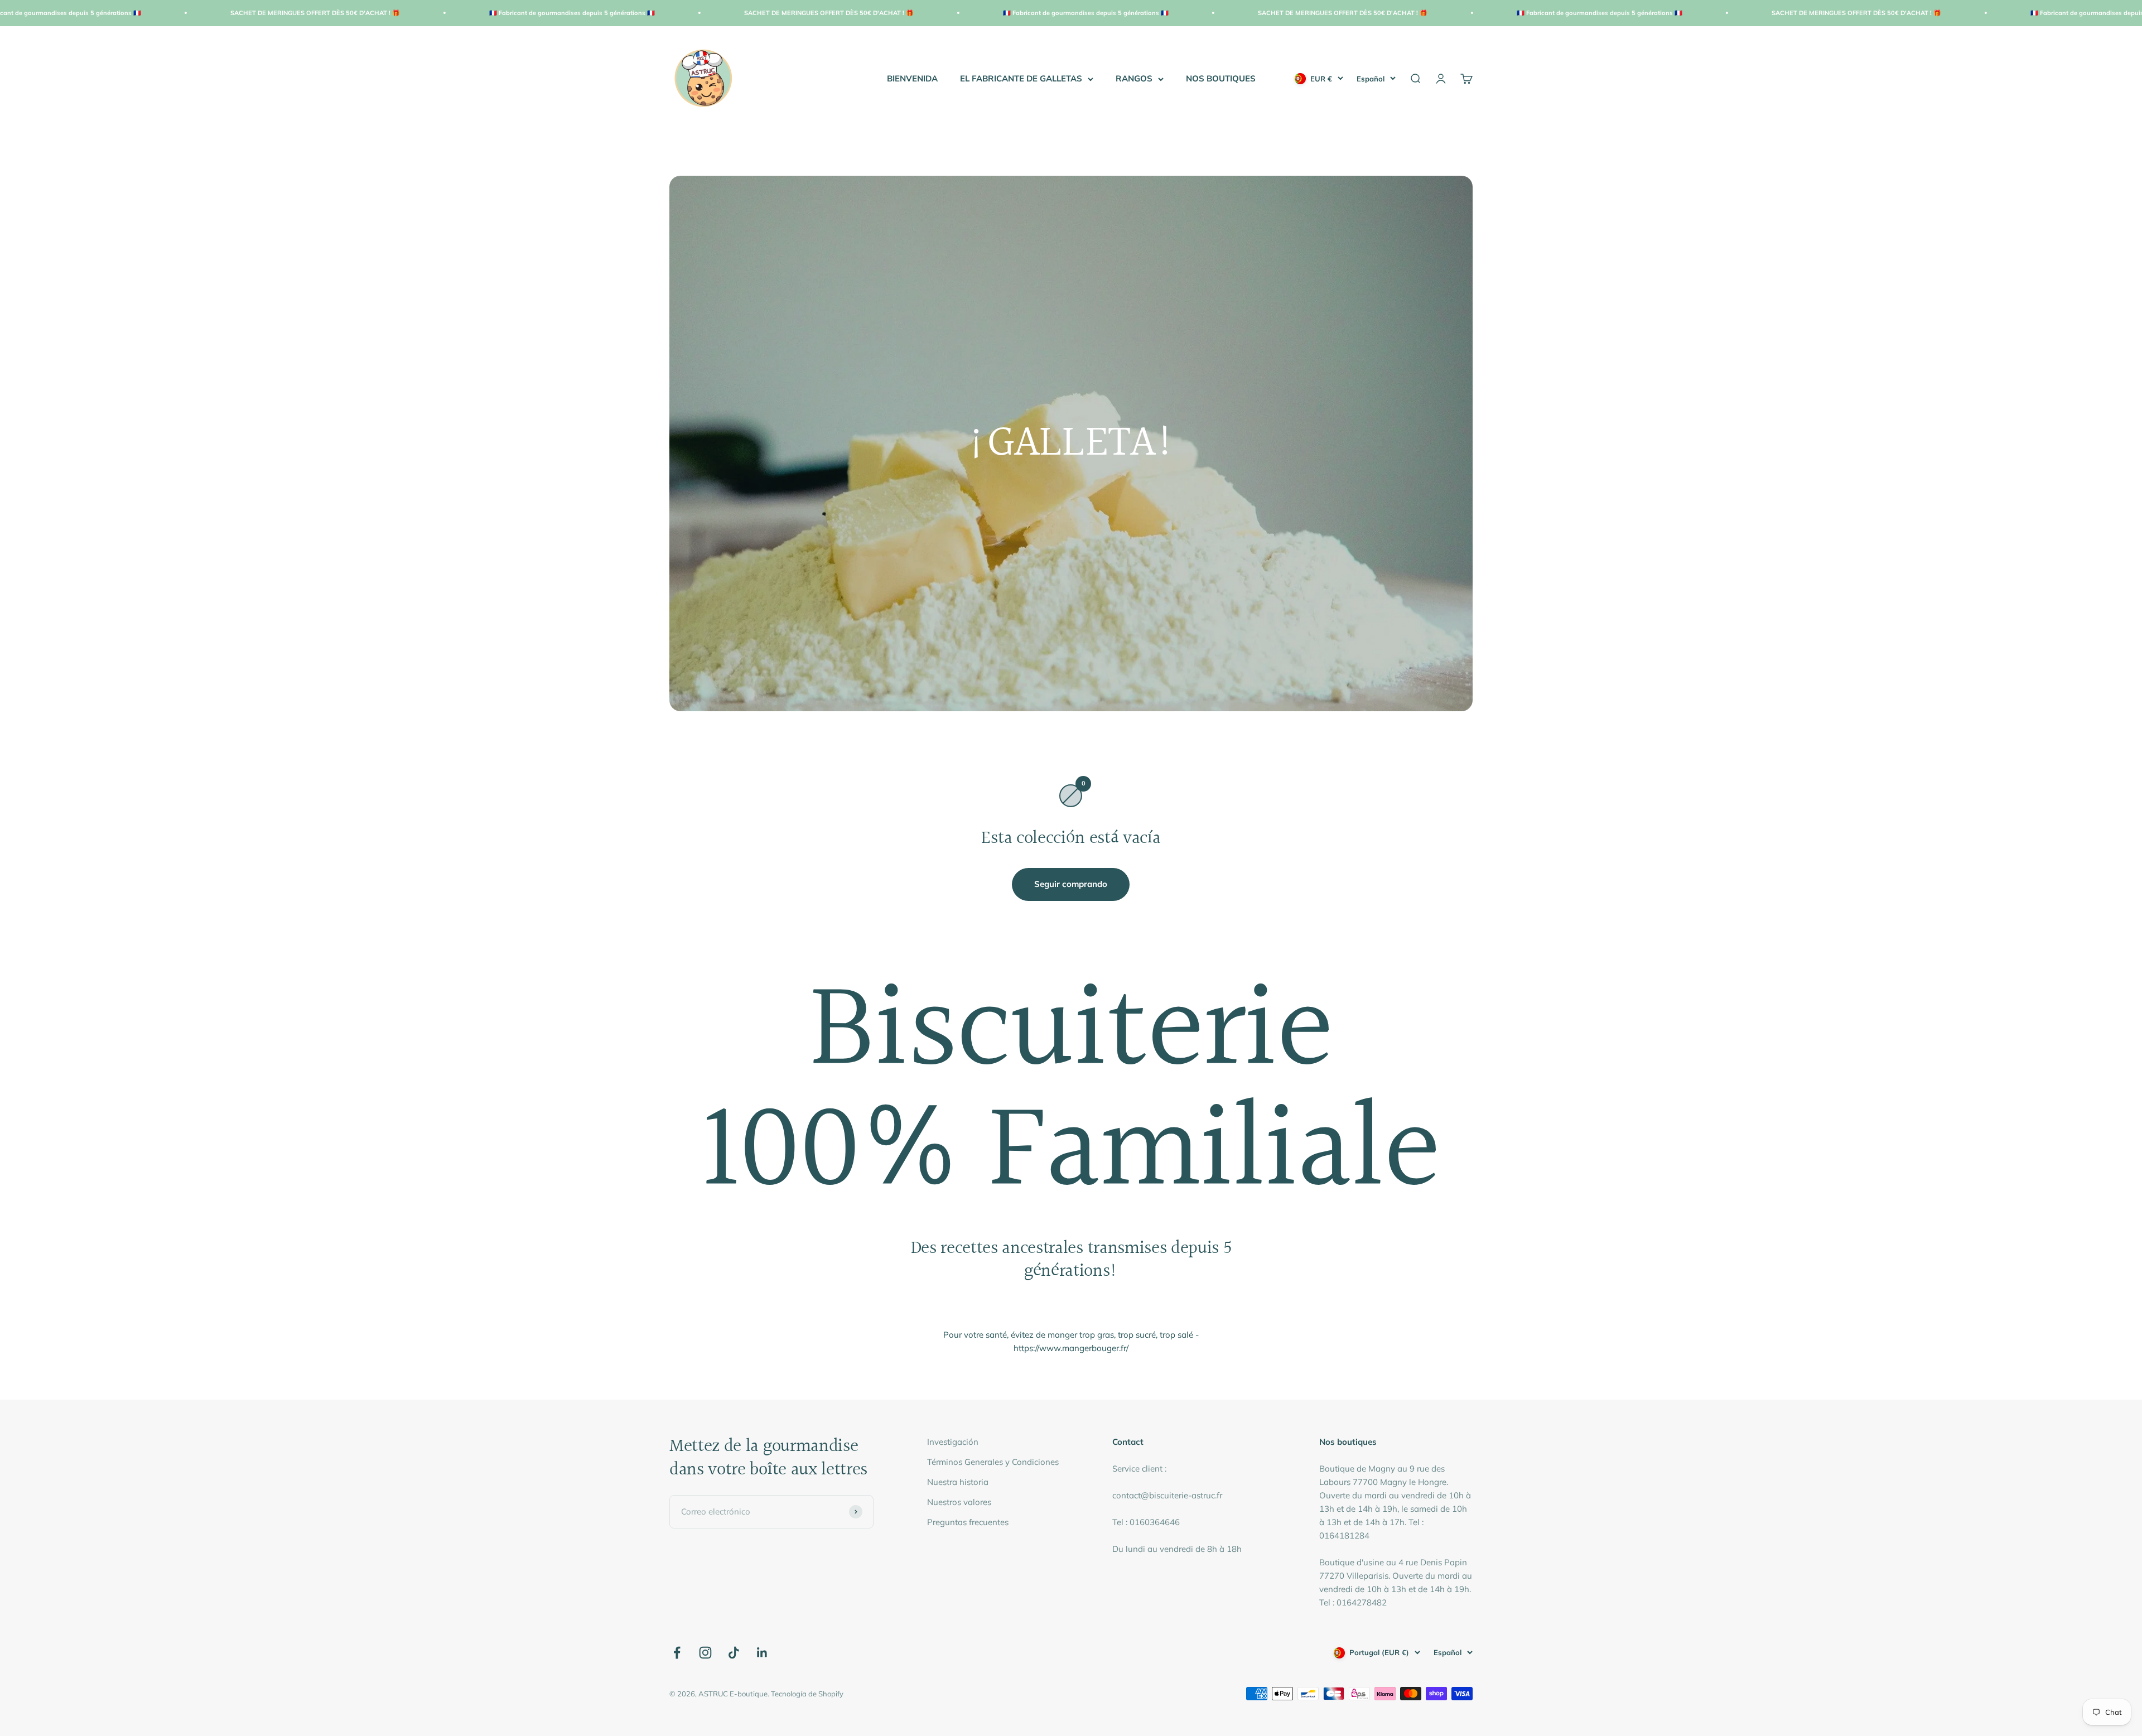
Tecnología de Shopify (807, 1694)
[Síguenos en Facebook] (677, 1653)
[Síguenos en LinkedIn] (762, 1653)
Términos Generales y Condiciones (993, 1462)
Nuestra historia (958, 1482)
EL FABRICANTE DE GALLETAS (1021, 78)
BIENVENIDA (912, 78)
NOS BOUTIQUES (1221, 78)
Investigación (953, 1442)
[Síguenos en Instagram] (705, 1653)
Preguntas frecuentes (968, 1522)
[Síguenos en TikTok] (734, 1653)
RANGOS (1134, 78)
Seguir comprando (1071, 884)
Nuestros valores (959, 1502)
